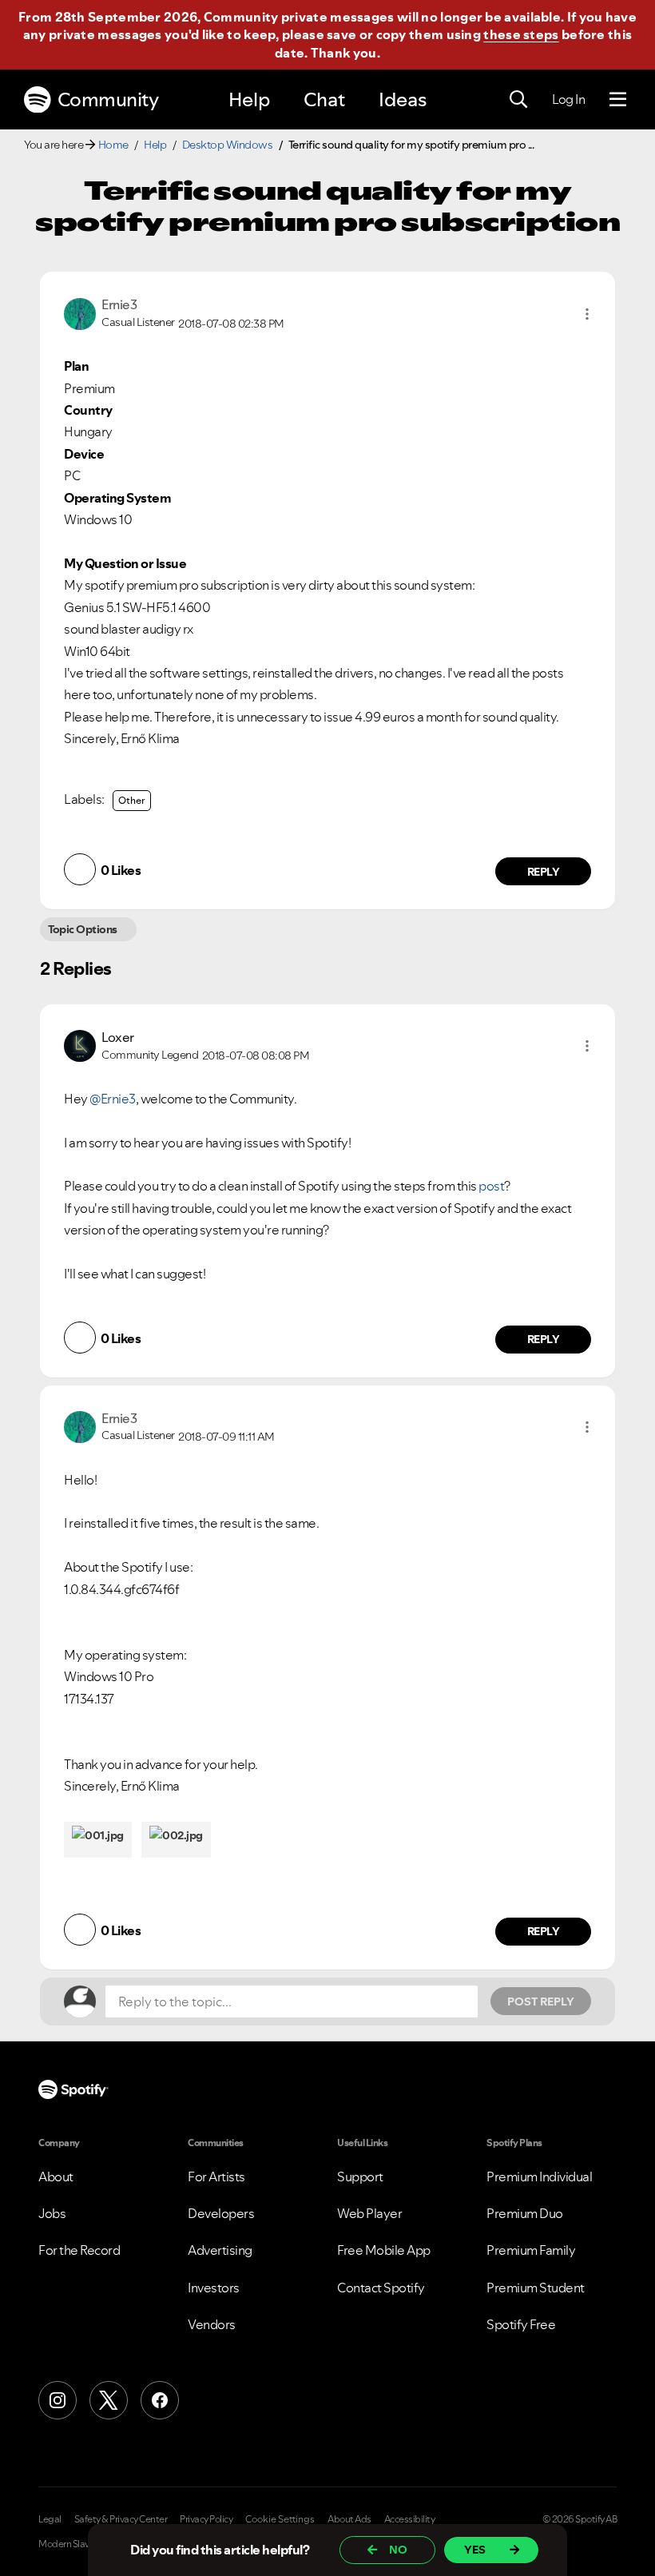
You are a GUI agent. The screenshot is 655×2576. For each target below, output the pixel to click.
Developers (221, 2213)
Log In (568, 99)
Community (108, 99)
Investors (214, 2288)
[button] (587, 314)
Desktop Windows (228, 145)
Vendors (212, 2324)
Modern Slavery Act (77, 2544)
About (56, 2176)
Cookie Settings (280, 2519)
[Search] (518, 100)
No (398, 2550)
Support (360, 2176)
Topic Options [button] (83, 929)
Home (113, 145)
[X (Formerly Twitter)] (109, 2400)
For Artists (216, 2176)
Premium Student (536, 2288)
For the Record (79, 2250)
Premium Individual (539, 2176)
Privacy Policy (206, 2519)
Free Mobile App (384, 2250)
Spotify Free (521, 2324)
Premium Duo (525, 2213)
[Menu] (618, 100)
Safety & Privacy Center (121, 2519)
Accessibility (410, 2519)
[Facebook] (160, 2400)
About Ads (349, 2519)
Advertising (220, 2250)
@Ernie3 (113, 1099)
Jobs (52, 2213)
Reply (544, 872)
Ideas (403, 99)
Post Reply (541, 2002)
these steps (521, 34)
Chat (324, 99)
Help (249, 99)
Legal (50, 2519)
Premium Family (531, 2250)
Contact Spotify (381, 2288)
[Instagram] (58, 2400)
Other (132, 800)
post (491, 1186)
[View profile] (80, 312)
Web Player (369, 2213)
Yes (475, 2550)
